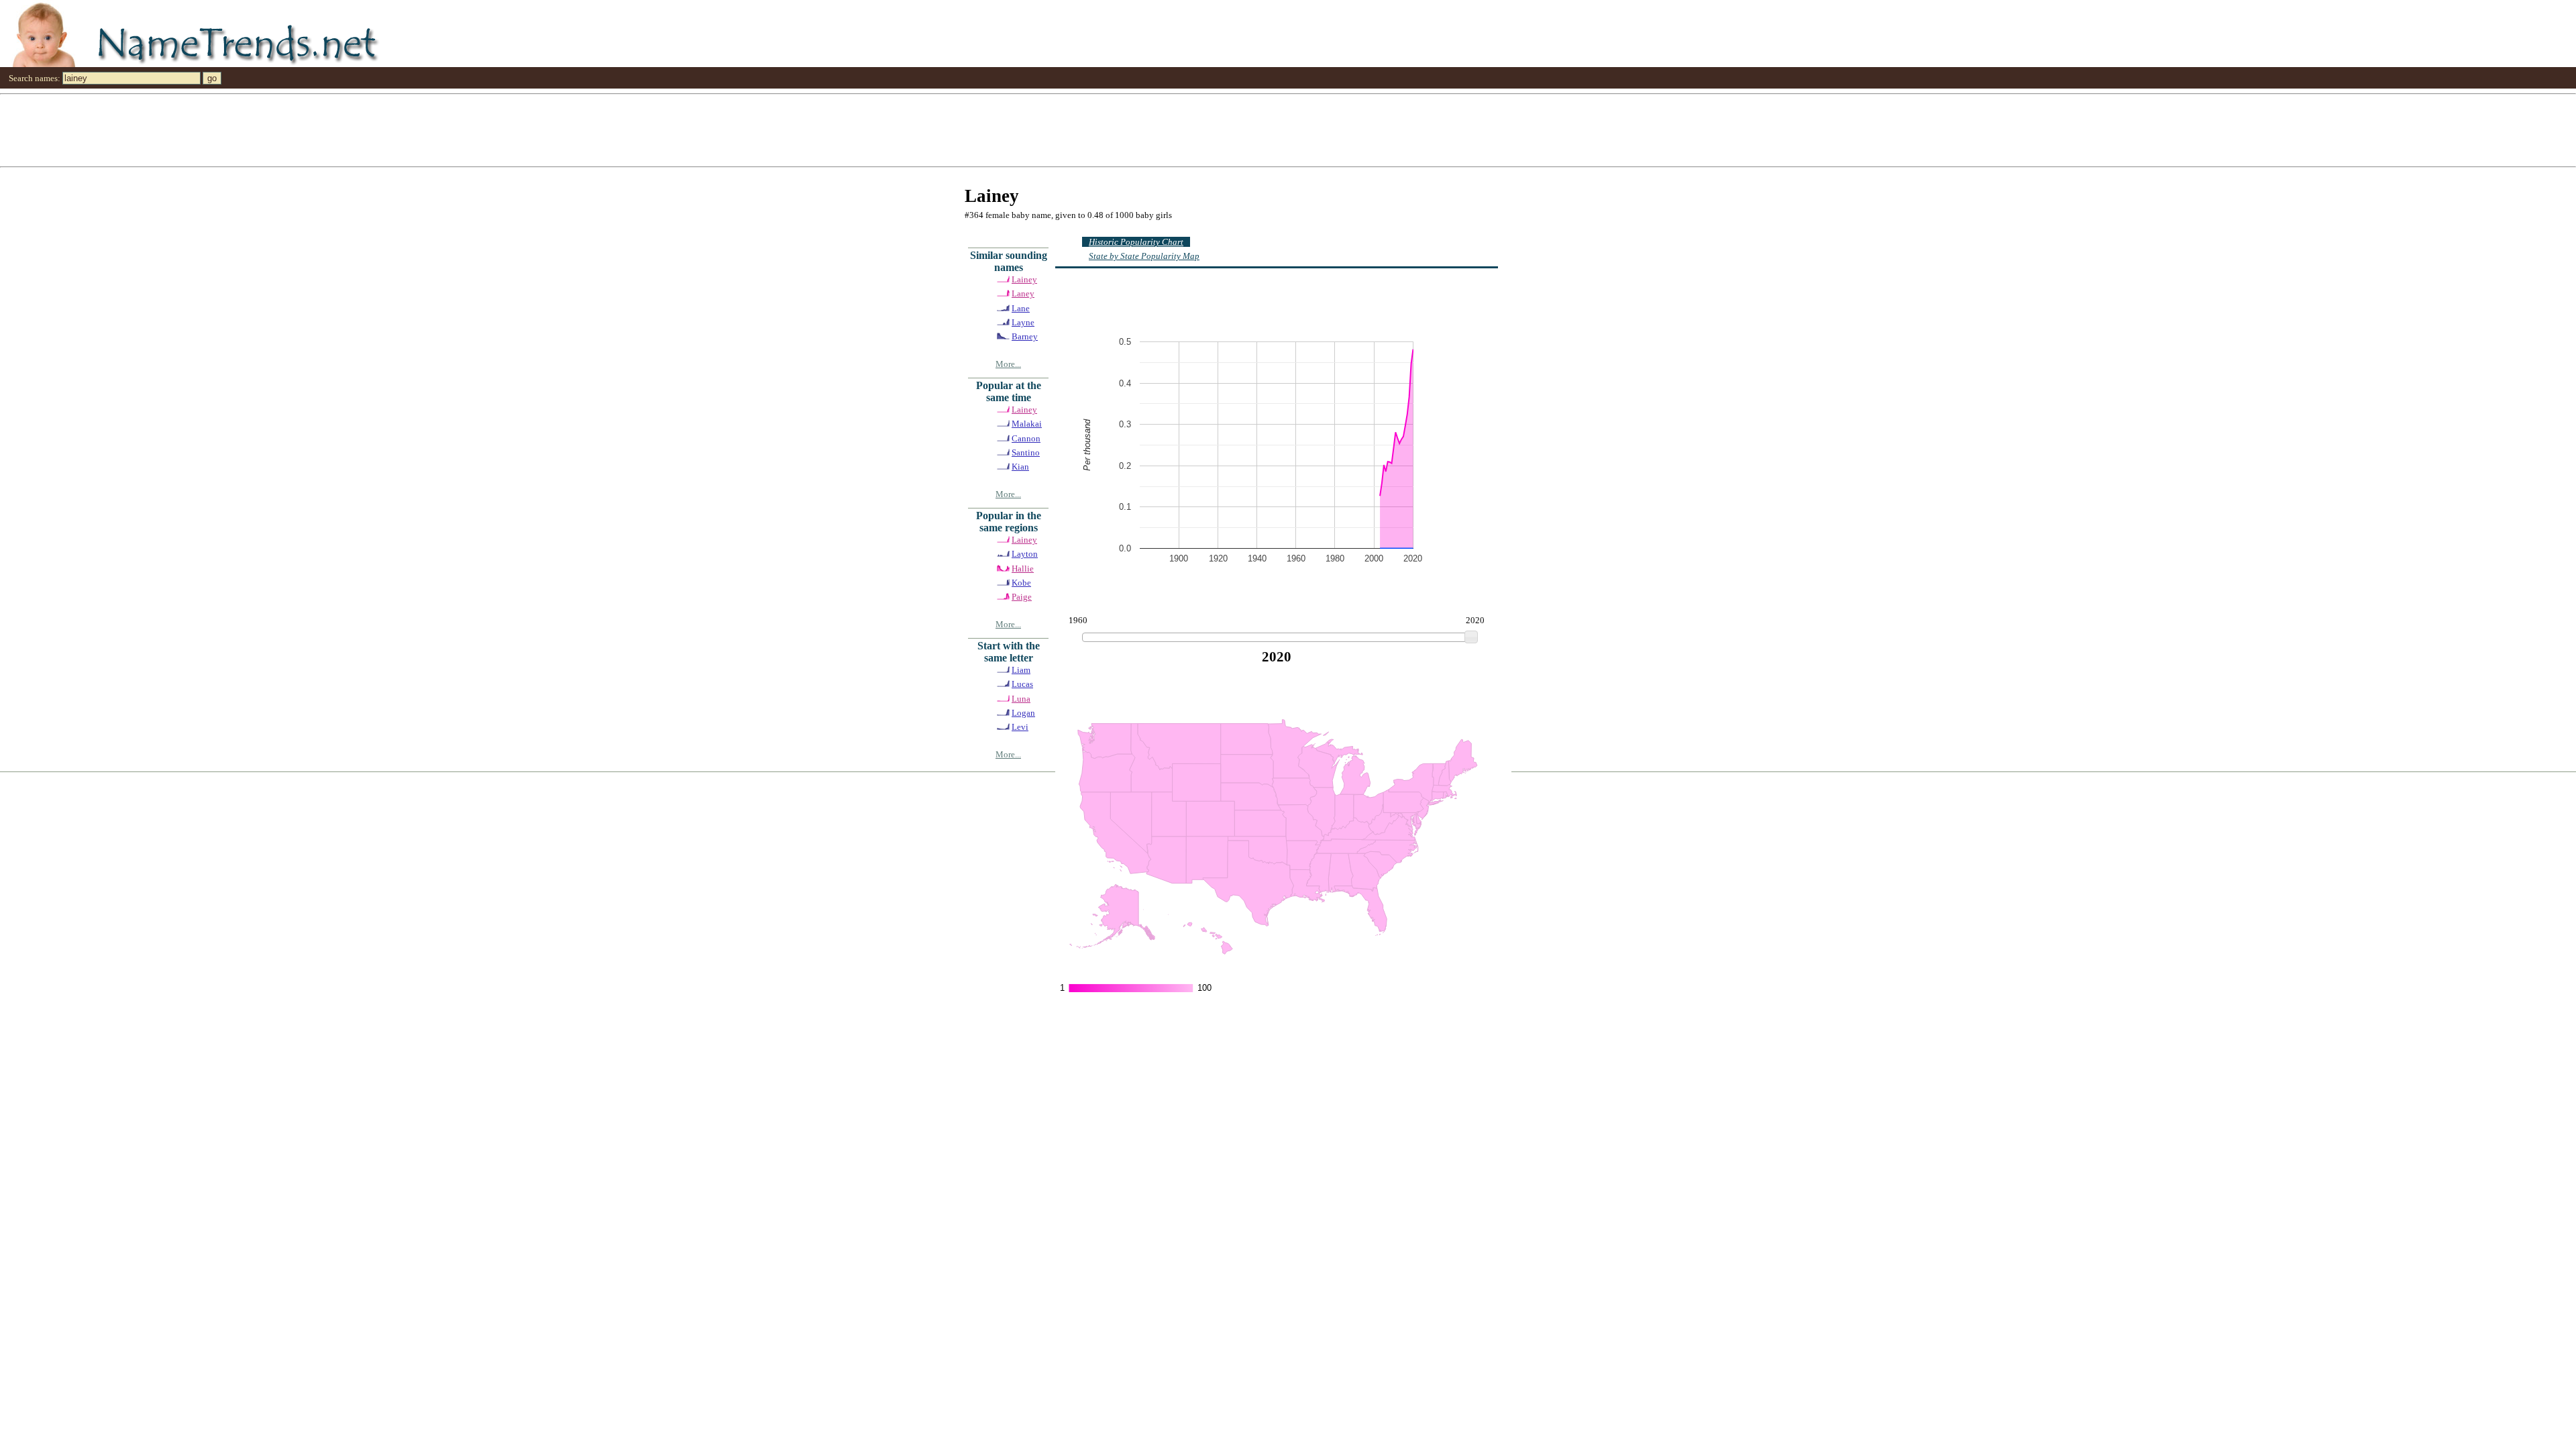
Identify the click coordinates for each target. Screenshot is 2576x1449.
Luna (1021, 699)
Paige (1022, 597)
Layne (1023, 322)
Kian (1020, 467)
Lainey (1024, 279)
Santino (1026, 452)
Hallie (1023, 569)
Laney (1023, 293)
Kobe (1021, 583)
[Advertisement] (402, 129)
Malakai (1027, 424)
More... (1008, 364)
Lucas (1022, 684)
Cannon (1026, 438)
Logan (1023, 713)
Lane (1021, 308)
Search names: (35, 78)
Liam (1021, 670)
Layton (1025, 554)
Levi (1020, 727)
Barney (1025, 336)
